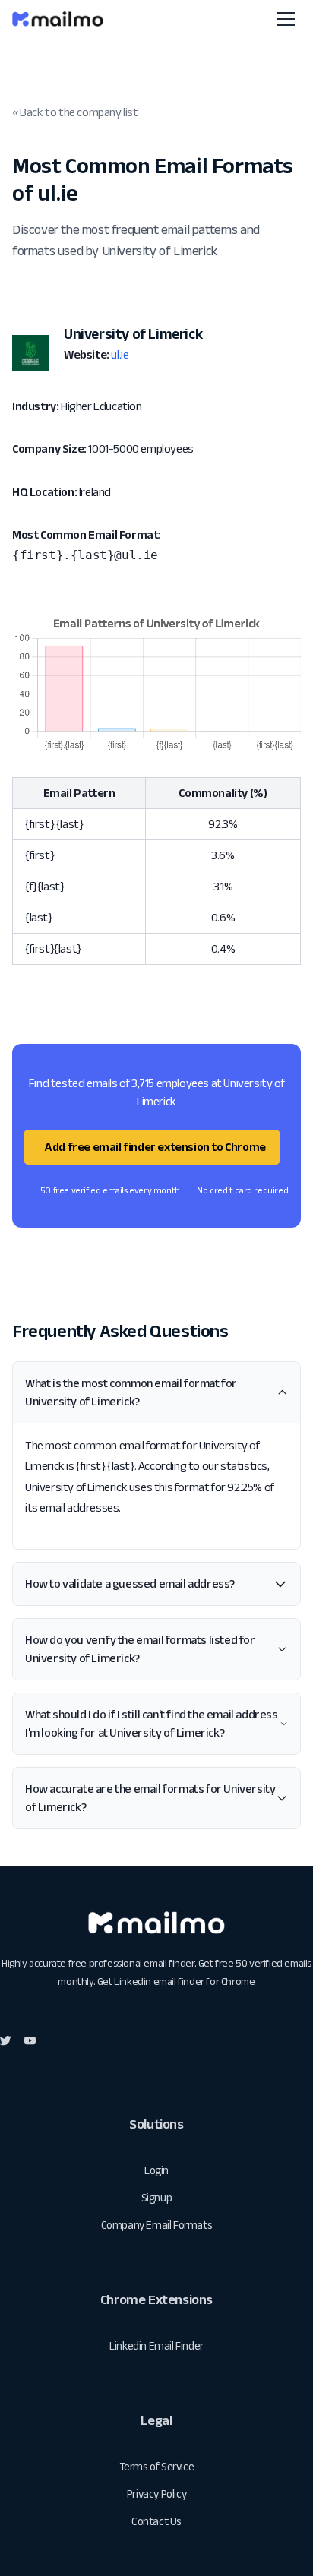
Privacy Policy (156, 2494)
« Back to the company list (75, 112)
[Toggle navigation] (286, 19)
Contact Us (156, 2521)
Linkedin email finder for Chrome (184, 1981)
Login (156, 2170)
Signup (157, 2197)
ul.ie (120, 354)
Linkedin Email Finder (156, 2345)
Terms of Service (157, 2466)
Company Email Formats (157, 2225)
